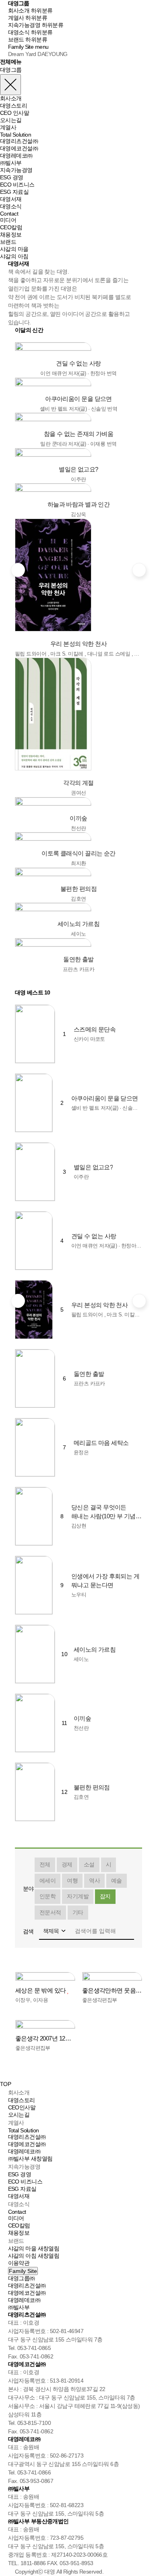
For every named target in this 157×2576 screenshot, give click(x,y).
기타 (78, 1912)
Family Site (21, 47)
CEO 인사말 (14, 113)
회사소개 (19, 10)
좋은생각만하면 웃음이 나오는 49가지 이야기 (112, 1990)
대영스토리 (13, 106)
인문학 (48, 1896)
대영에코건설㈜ (19, 148)
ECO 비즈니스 (17, 185)
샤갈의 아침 (14, 256)
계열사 (16, 18)
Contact (9, 214)
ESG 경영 (12, 177)
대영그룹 (19, 3)
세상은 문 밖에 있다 (41, 1990)
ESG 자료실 (14, 192)
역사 (94, 1881)
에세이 (48, 1881)
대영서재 (11, 199)
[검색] (128, 1931)
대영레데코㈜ (16, 156)
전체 (45, 1864)
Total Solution (15, 135)
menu (42, 47)
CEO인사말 (22, 2107)
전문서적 (50, 1912)
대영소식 (19, 32)
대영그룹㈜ (22, 2278)
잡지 (105, 1896)
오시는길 (11, 120)
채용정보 (11, 235)
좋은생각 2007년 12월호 (45, 2038)
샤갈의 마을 (14, 249)
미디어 (8, 220)
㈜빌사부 (11, 163)
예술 (117, 1881)
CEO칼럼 (11, 227)
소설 (89, 1864)
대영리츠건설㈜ (19, 141)
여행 (72, 1881)
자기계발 (78, 1896)
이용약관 (19, 2263)
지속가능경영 (24, 25)
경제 (67, 1864)
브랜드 (16, 39)
